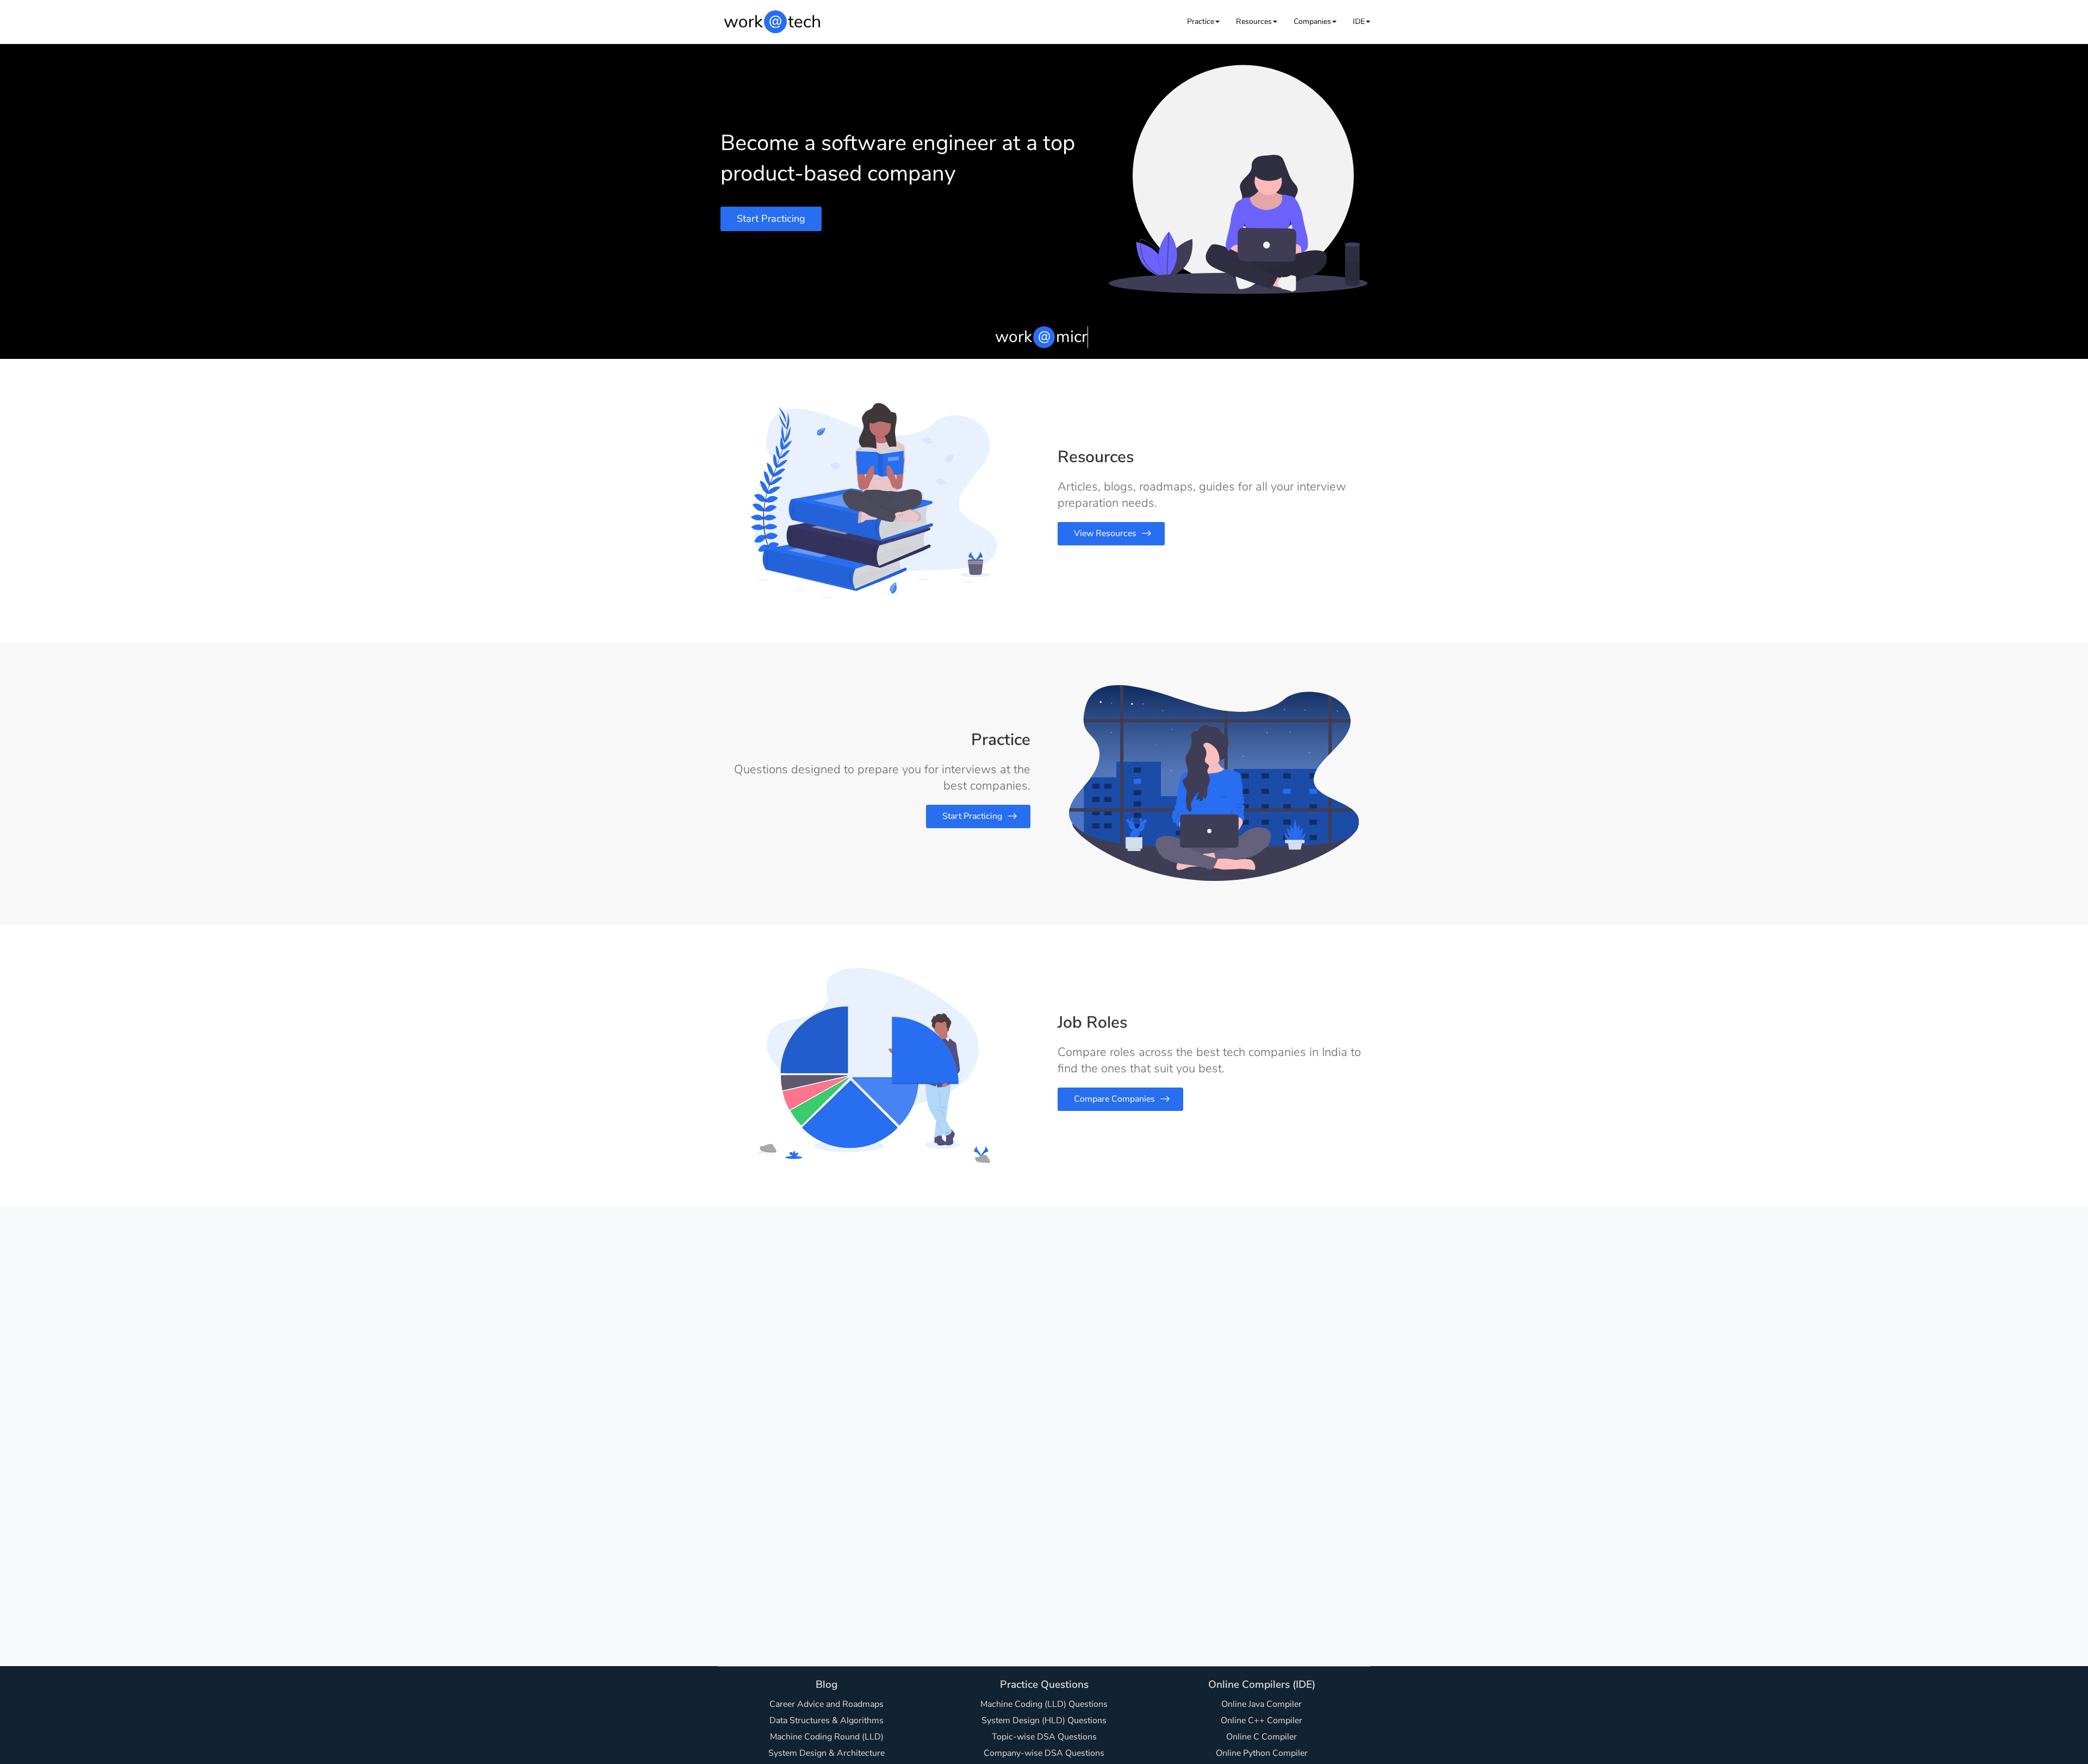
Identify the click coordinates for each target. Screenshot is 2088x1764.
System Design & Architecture (826, 1753)
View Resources (1105, 533)
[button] (1203, 21)
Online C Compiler (1261, 1737)
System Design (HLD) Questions (1044, 1720)
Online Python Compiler (1262, 1753)
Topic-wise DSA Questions (1044, 1737)
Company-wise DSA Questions (1044, 1753)
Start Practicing (771, 219)
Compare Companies (1114, 1099)
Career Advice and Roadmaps (826, 1704)
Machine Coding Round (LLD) (827, 1737)
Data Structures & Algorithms (826, 1720)
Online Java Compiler (1261, 1704)
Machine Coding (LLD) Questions (1044, 1704)
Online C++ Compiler (1261, 1720)
